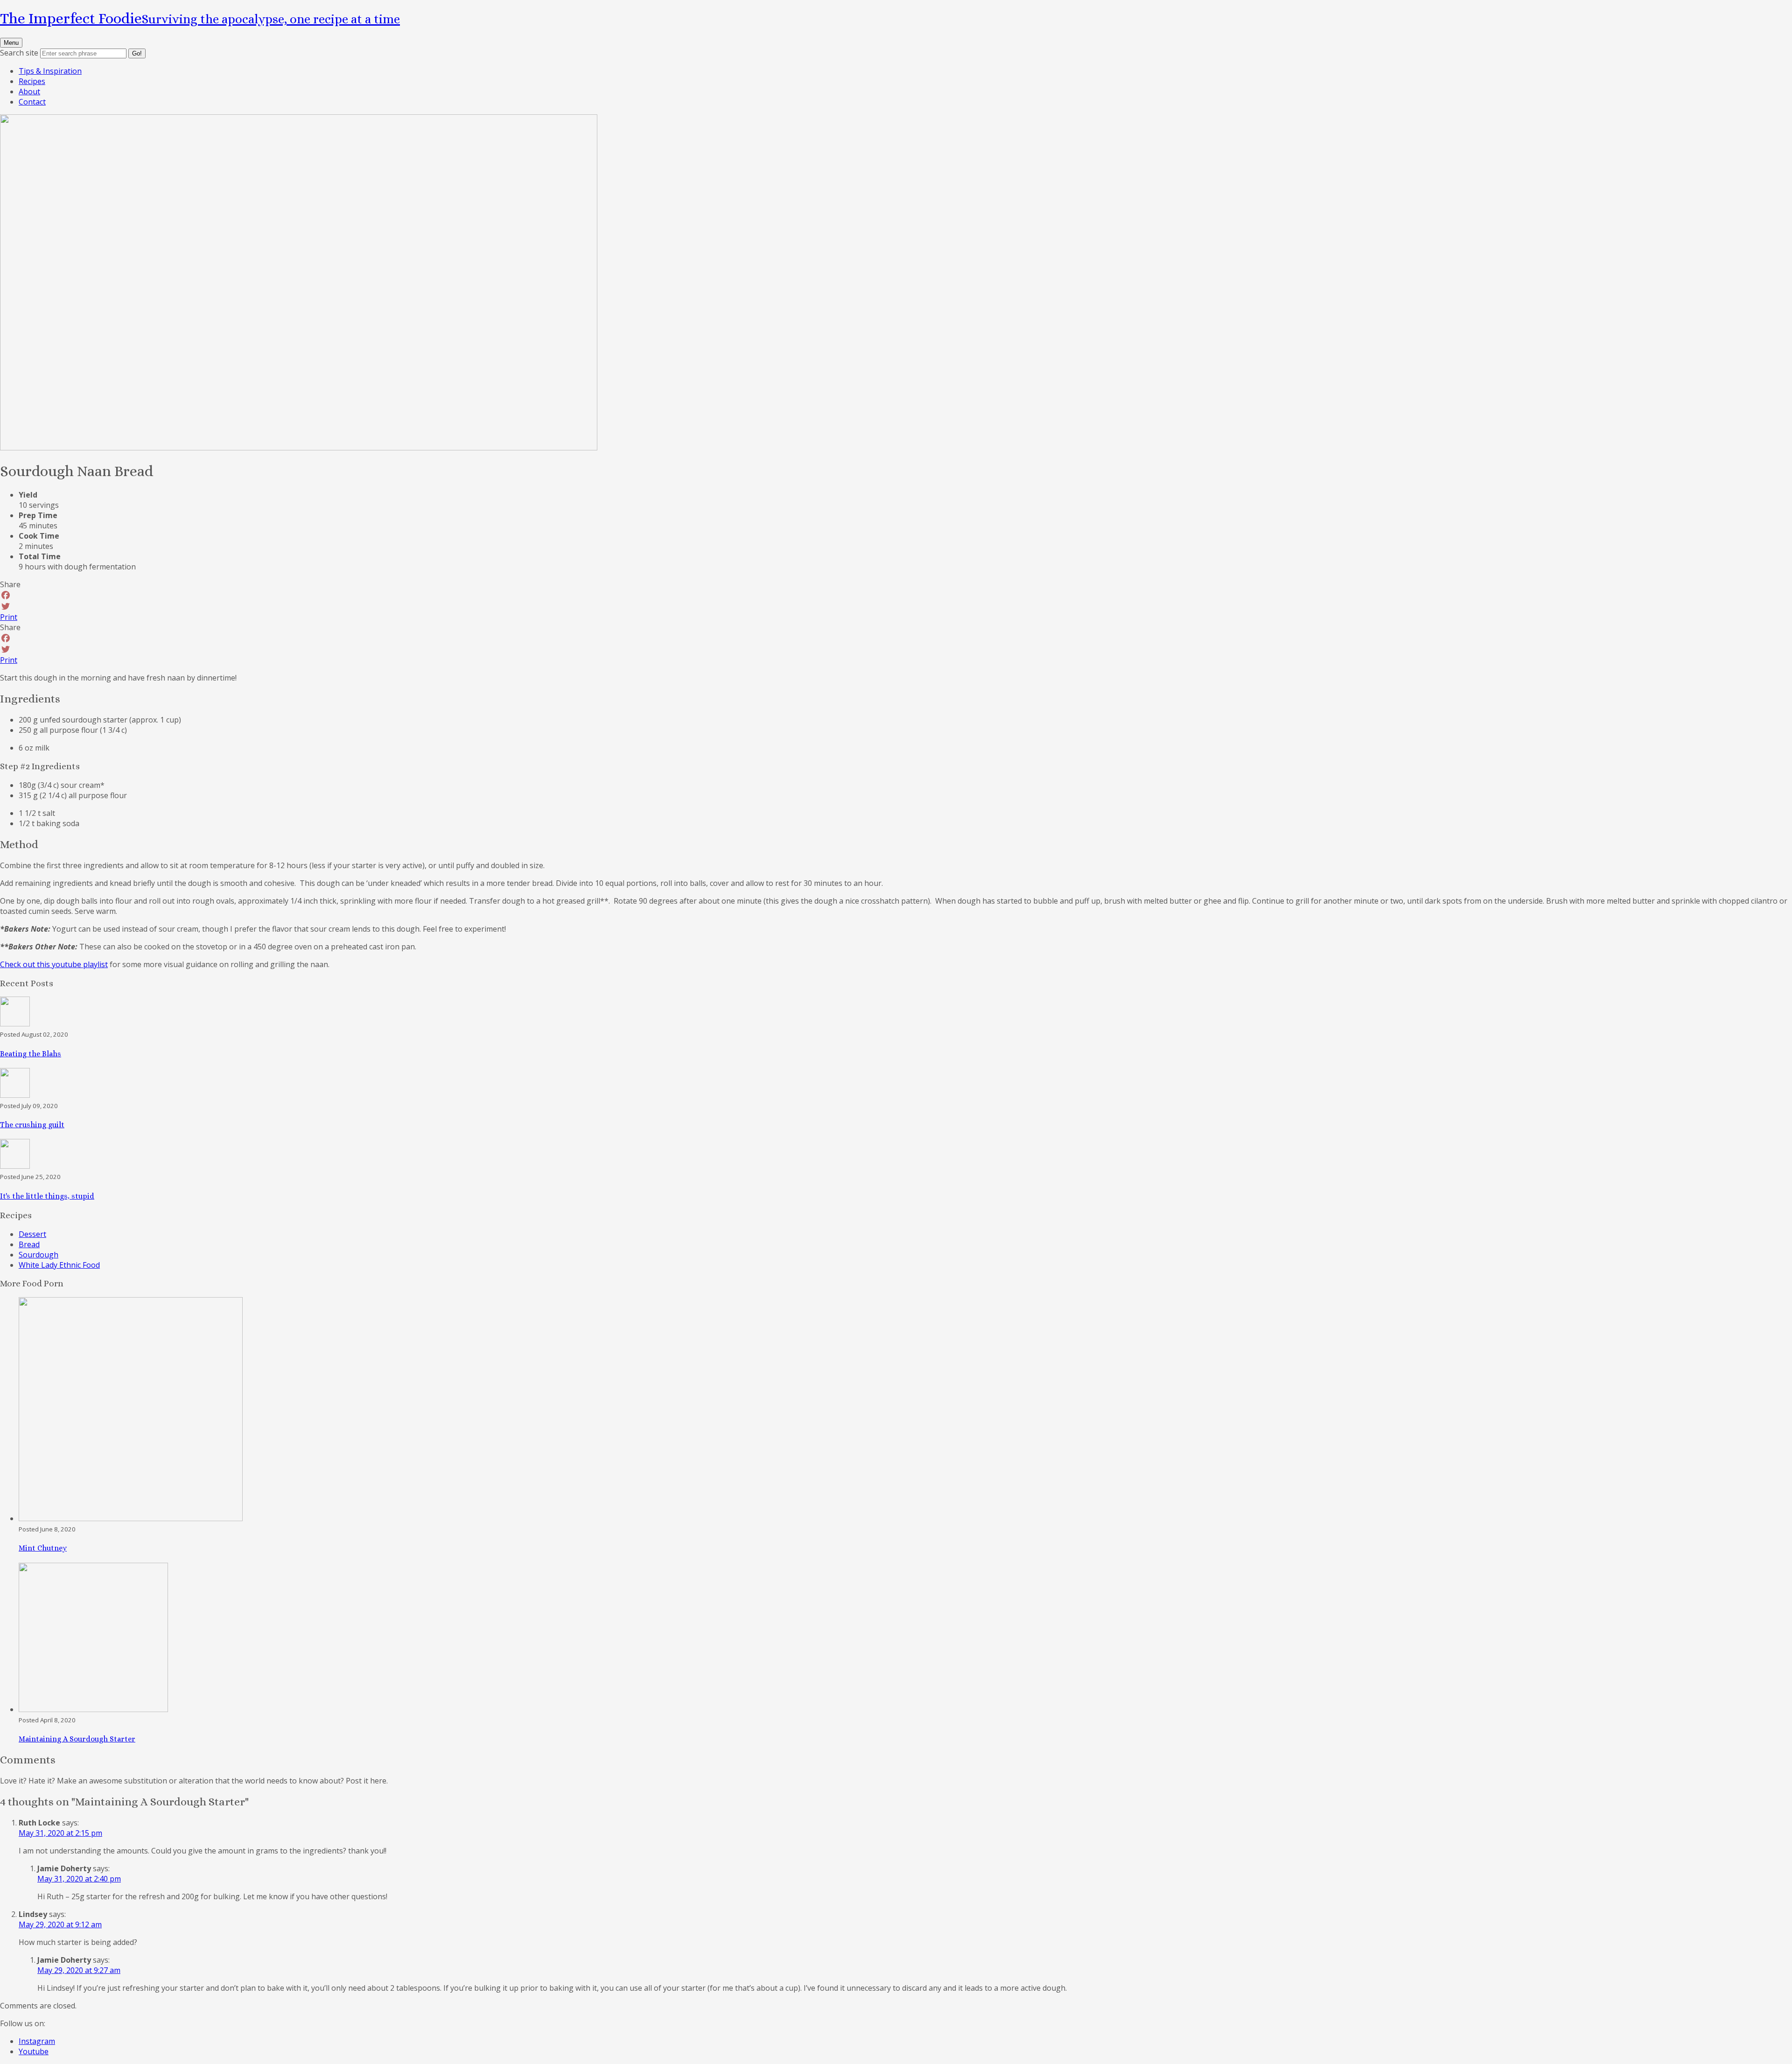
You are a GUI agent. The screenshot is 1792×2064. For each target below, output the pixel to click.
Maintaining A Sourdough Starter (77, 1739)
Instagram (37, 2041)
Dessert (32, 1234)
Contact (32, 102)
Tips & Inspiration (50, 71)
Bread (29, 1244)
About (29, 91)
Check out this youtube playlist (54, 964)
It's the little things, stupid (47, 1196)
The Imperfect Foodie (200, 18)
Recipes (32, 81)
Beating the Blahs (31, 1054)
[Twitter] (896, 606)
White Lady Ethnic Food (59, 1265)
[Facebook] (896, 595)
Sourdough (38, 1255)
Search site (19, 53)
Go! (137, 53)
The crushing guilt (32, 1125)
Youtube (34, 2051)
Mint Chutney (43, 1548)
